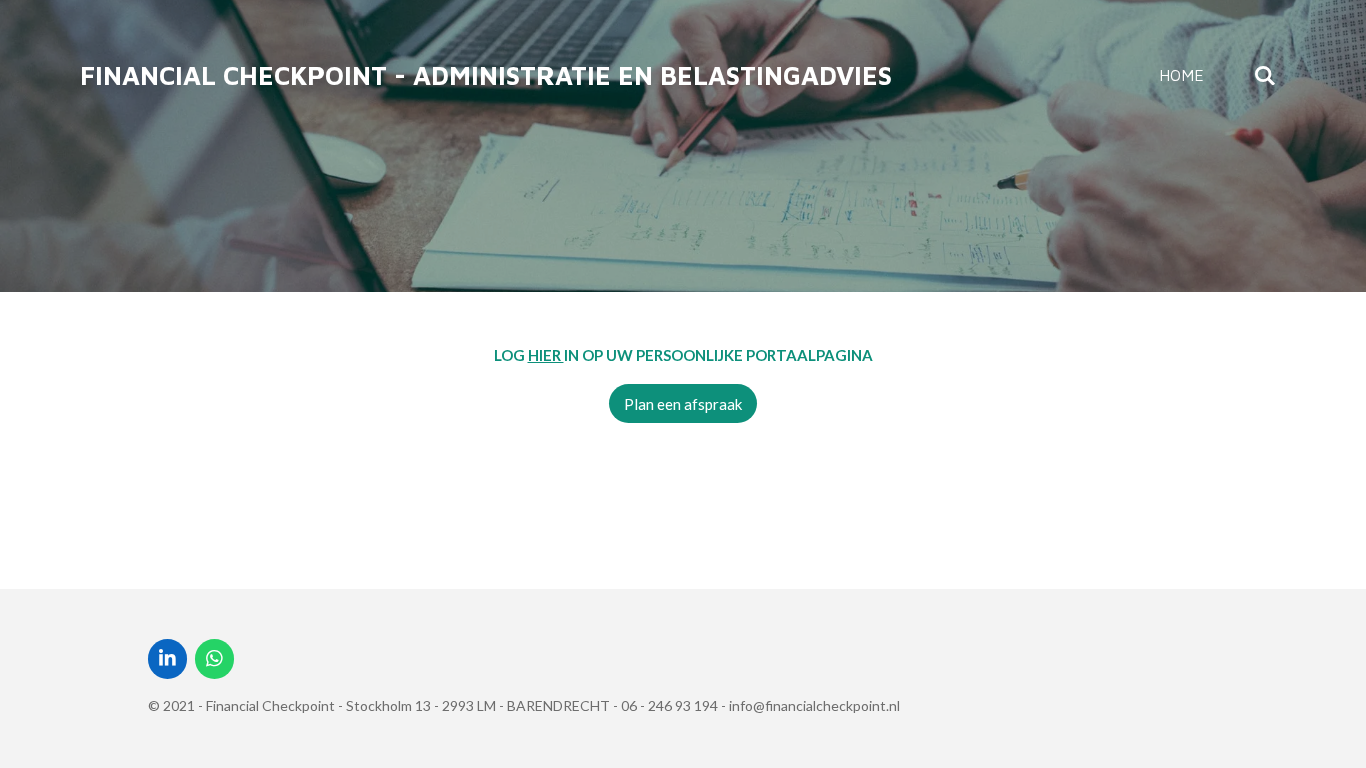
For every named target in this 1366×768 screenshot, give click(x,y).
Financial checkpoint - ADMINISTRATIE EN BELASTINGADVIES (486, 75)
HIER (546, 355)
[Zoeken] (1265, 75)
